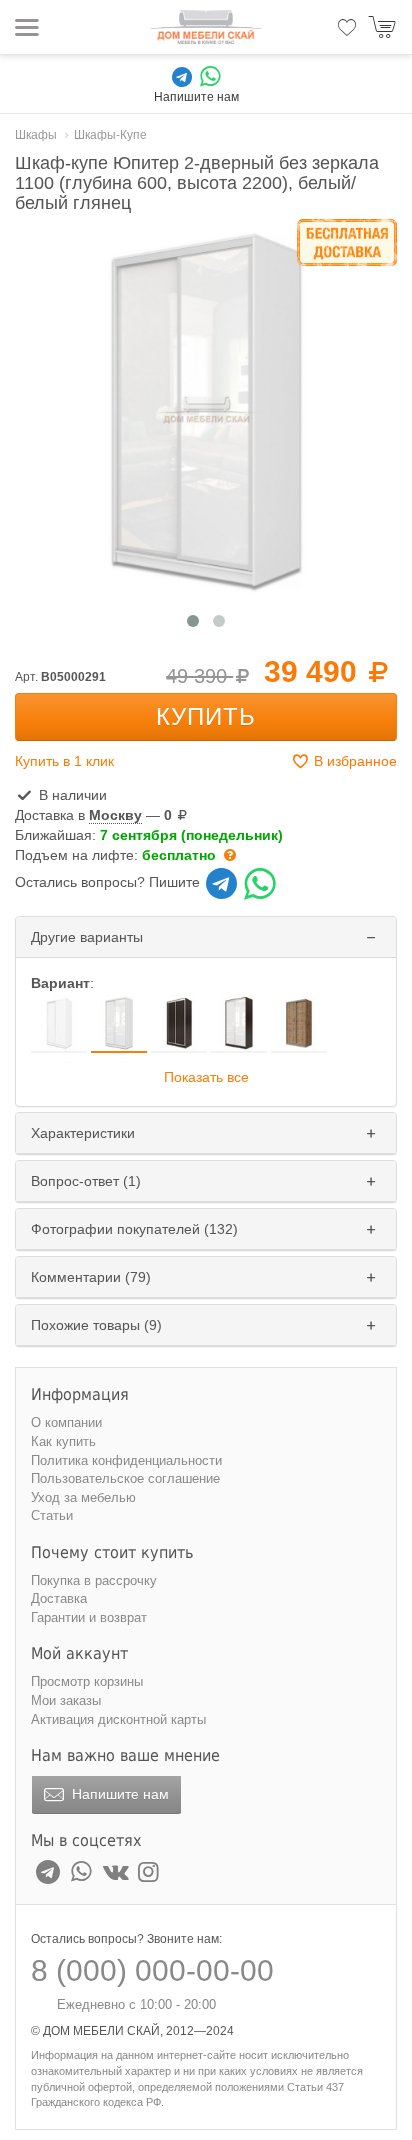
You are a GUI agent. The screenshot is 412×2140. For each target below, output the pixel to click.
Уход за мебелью (83, 1497)
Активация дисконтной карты (118, 1719)
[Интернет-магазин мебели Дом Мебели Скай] (206, 27)
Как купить (63, 1441)
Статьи (52, 1515)
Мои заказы (66, 1700)
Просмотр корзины (87, 1681)
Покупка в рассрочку (94, 1580)
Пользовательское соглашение (125, 1478)
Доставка (59, 1598)
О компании (66, 1422)
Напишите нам (118, 1794)
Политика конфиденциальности (126, 1460)
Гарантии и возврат (89, 1617)
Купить (206, 716)
